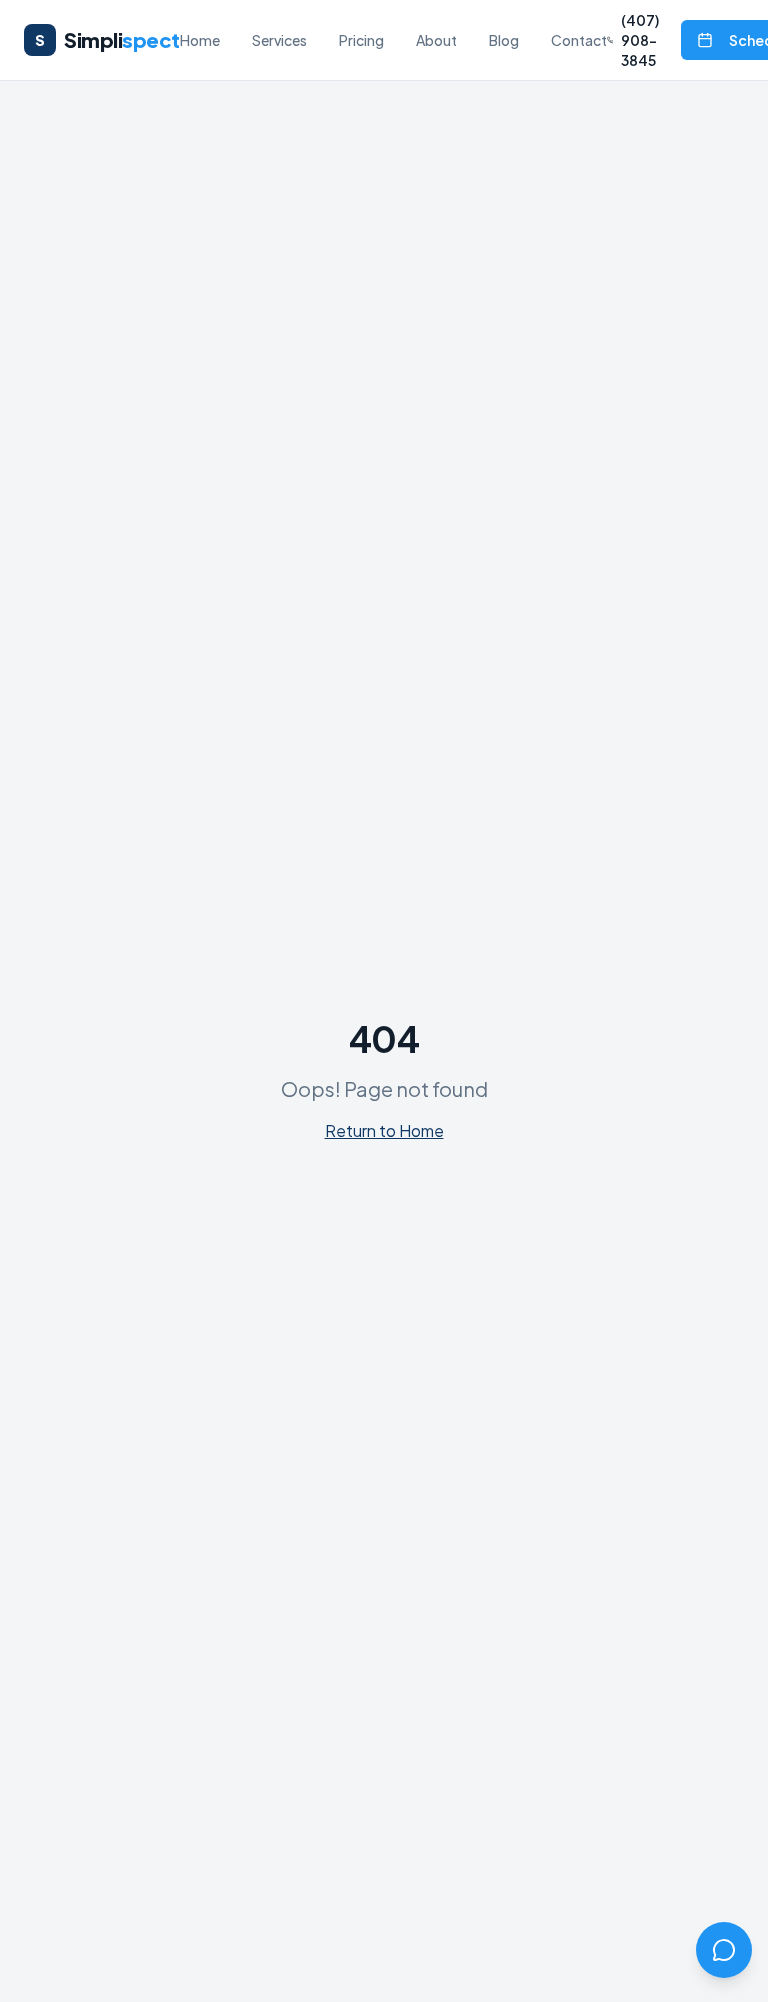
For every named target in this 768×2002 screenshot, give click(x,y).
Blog (504, 40)
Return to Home (384, 1130)
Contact (579, 40)
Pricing (361, 40)
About (436, 40)
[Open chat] (724, 1950)
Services (279, 40)
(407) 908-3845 (640, 40)
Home (200, 40)
